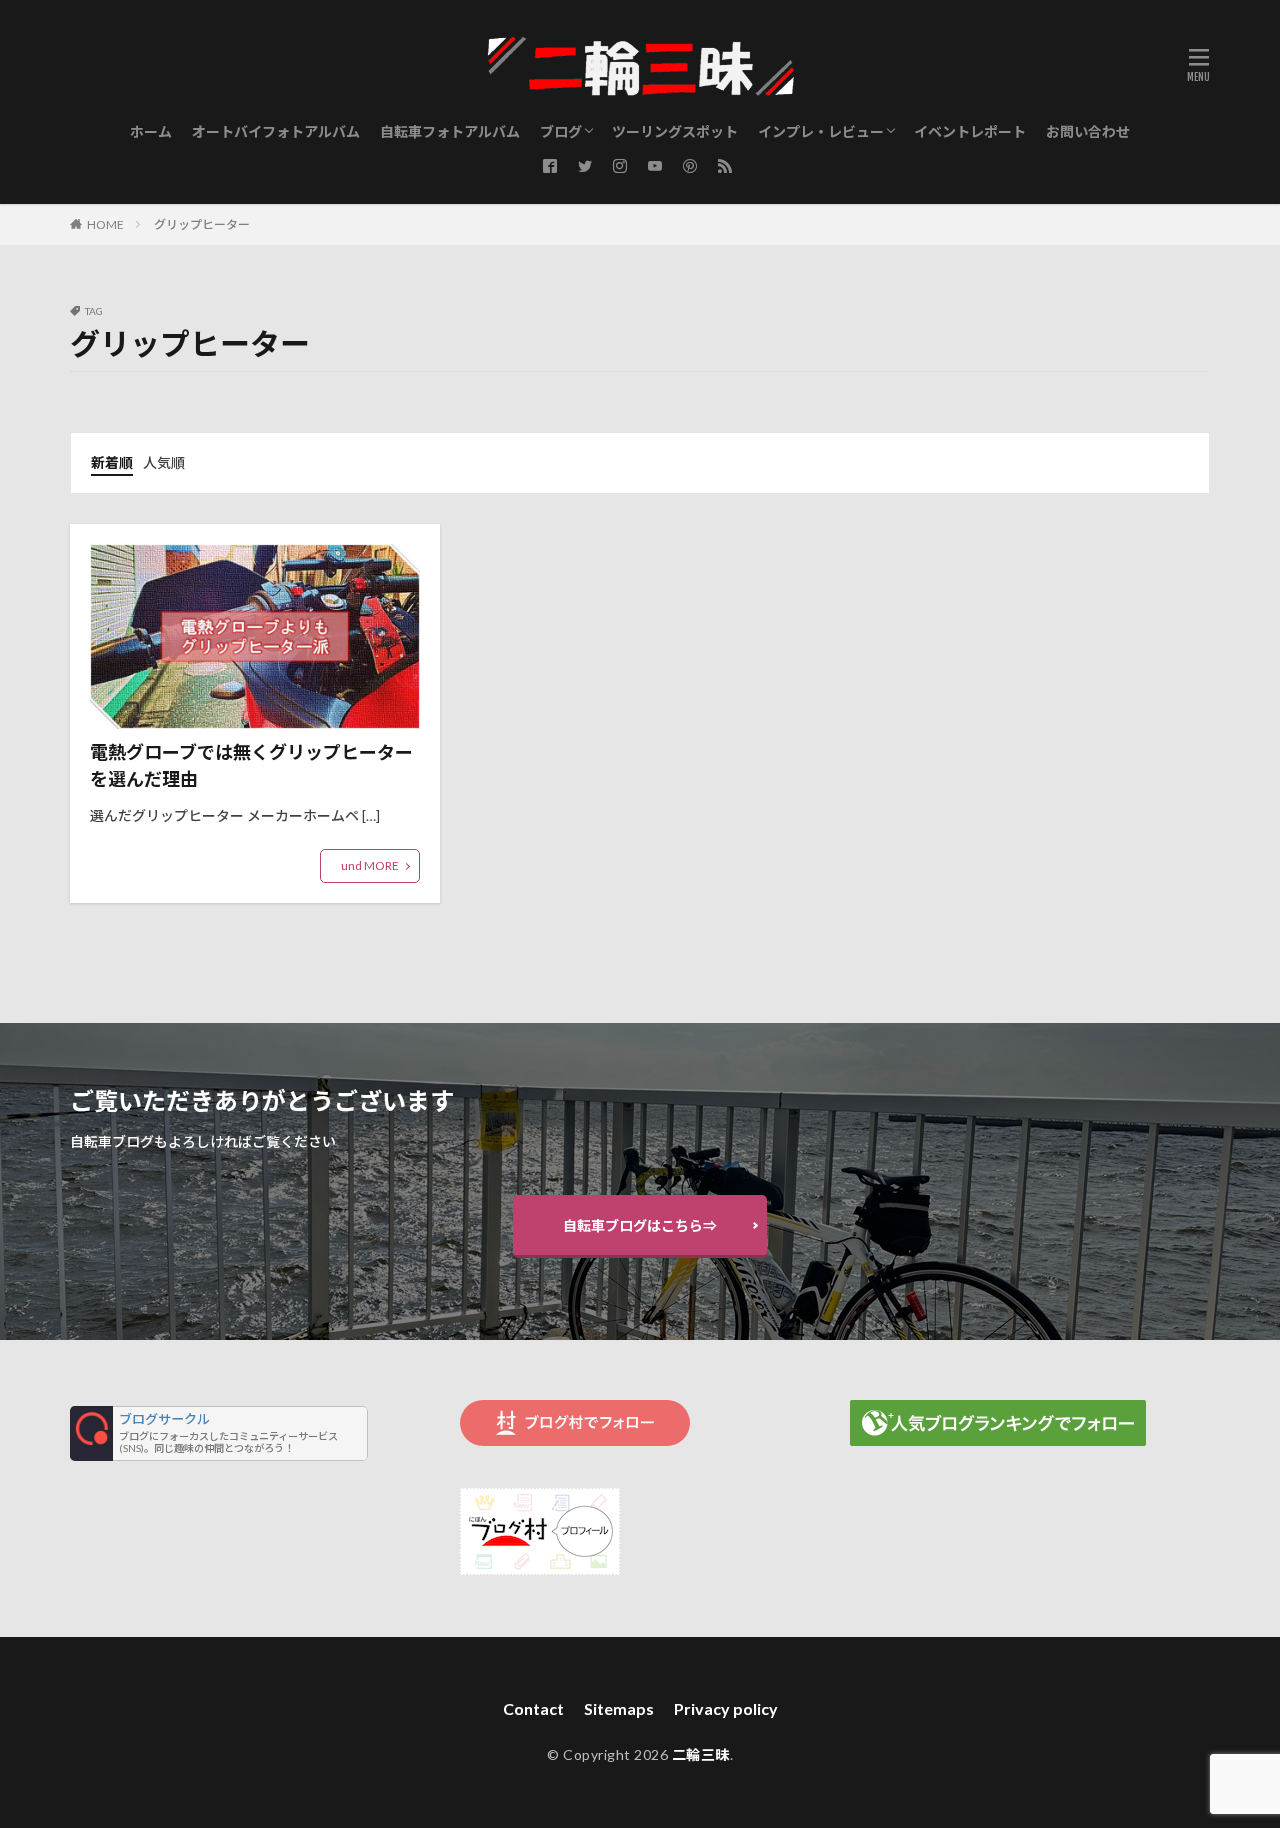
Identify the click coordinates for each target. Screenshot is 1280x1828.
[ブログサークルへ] (219, 1433)
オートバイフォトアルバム (276, 131)
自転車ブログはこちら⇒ (640, 1225)
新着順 (112, 462)
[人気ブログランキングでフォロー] (998, 1440)
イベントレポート (970, 131)
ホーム (151, 131)
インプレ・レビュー (821, 131)
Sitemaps (619, 1708)
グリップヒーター (202, 224)
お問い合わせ (1088, 131)
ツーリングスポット (675, 131)
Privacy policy (726, 1708)
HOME (105, 224)
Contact (533, 1708)
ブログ (561, 131)
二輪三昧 (701, 1754)
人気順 (164, 462)
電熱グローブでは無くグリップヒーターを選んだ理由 (251, 765)
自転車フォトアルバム (450, 131)
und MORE (370, 865)
